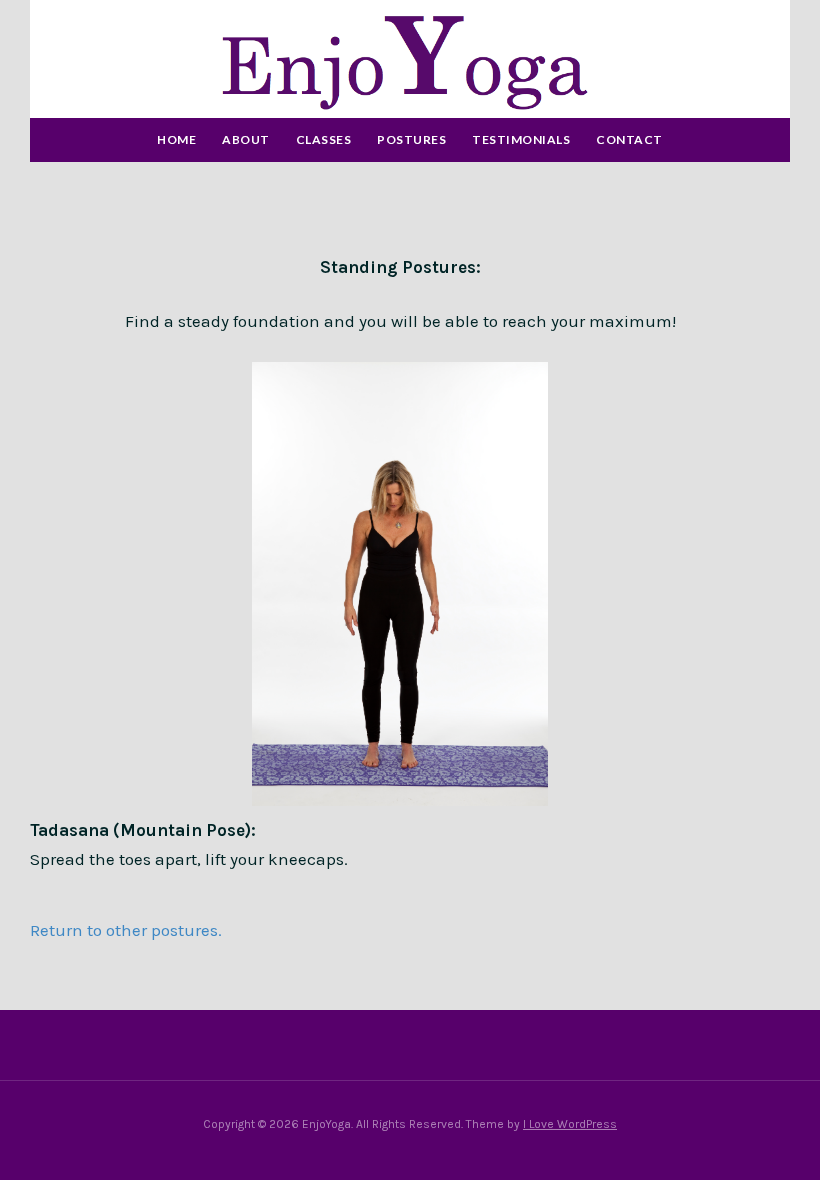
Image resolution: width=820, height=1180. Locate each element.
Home (176, 139)
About (246, 139)
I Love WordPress (570, 1124)
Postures (411, 139)
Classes (324, 139)
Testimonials (521, 139)
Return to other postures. (126, 930)
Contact (629, 139)
